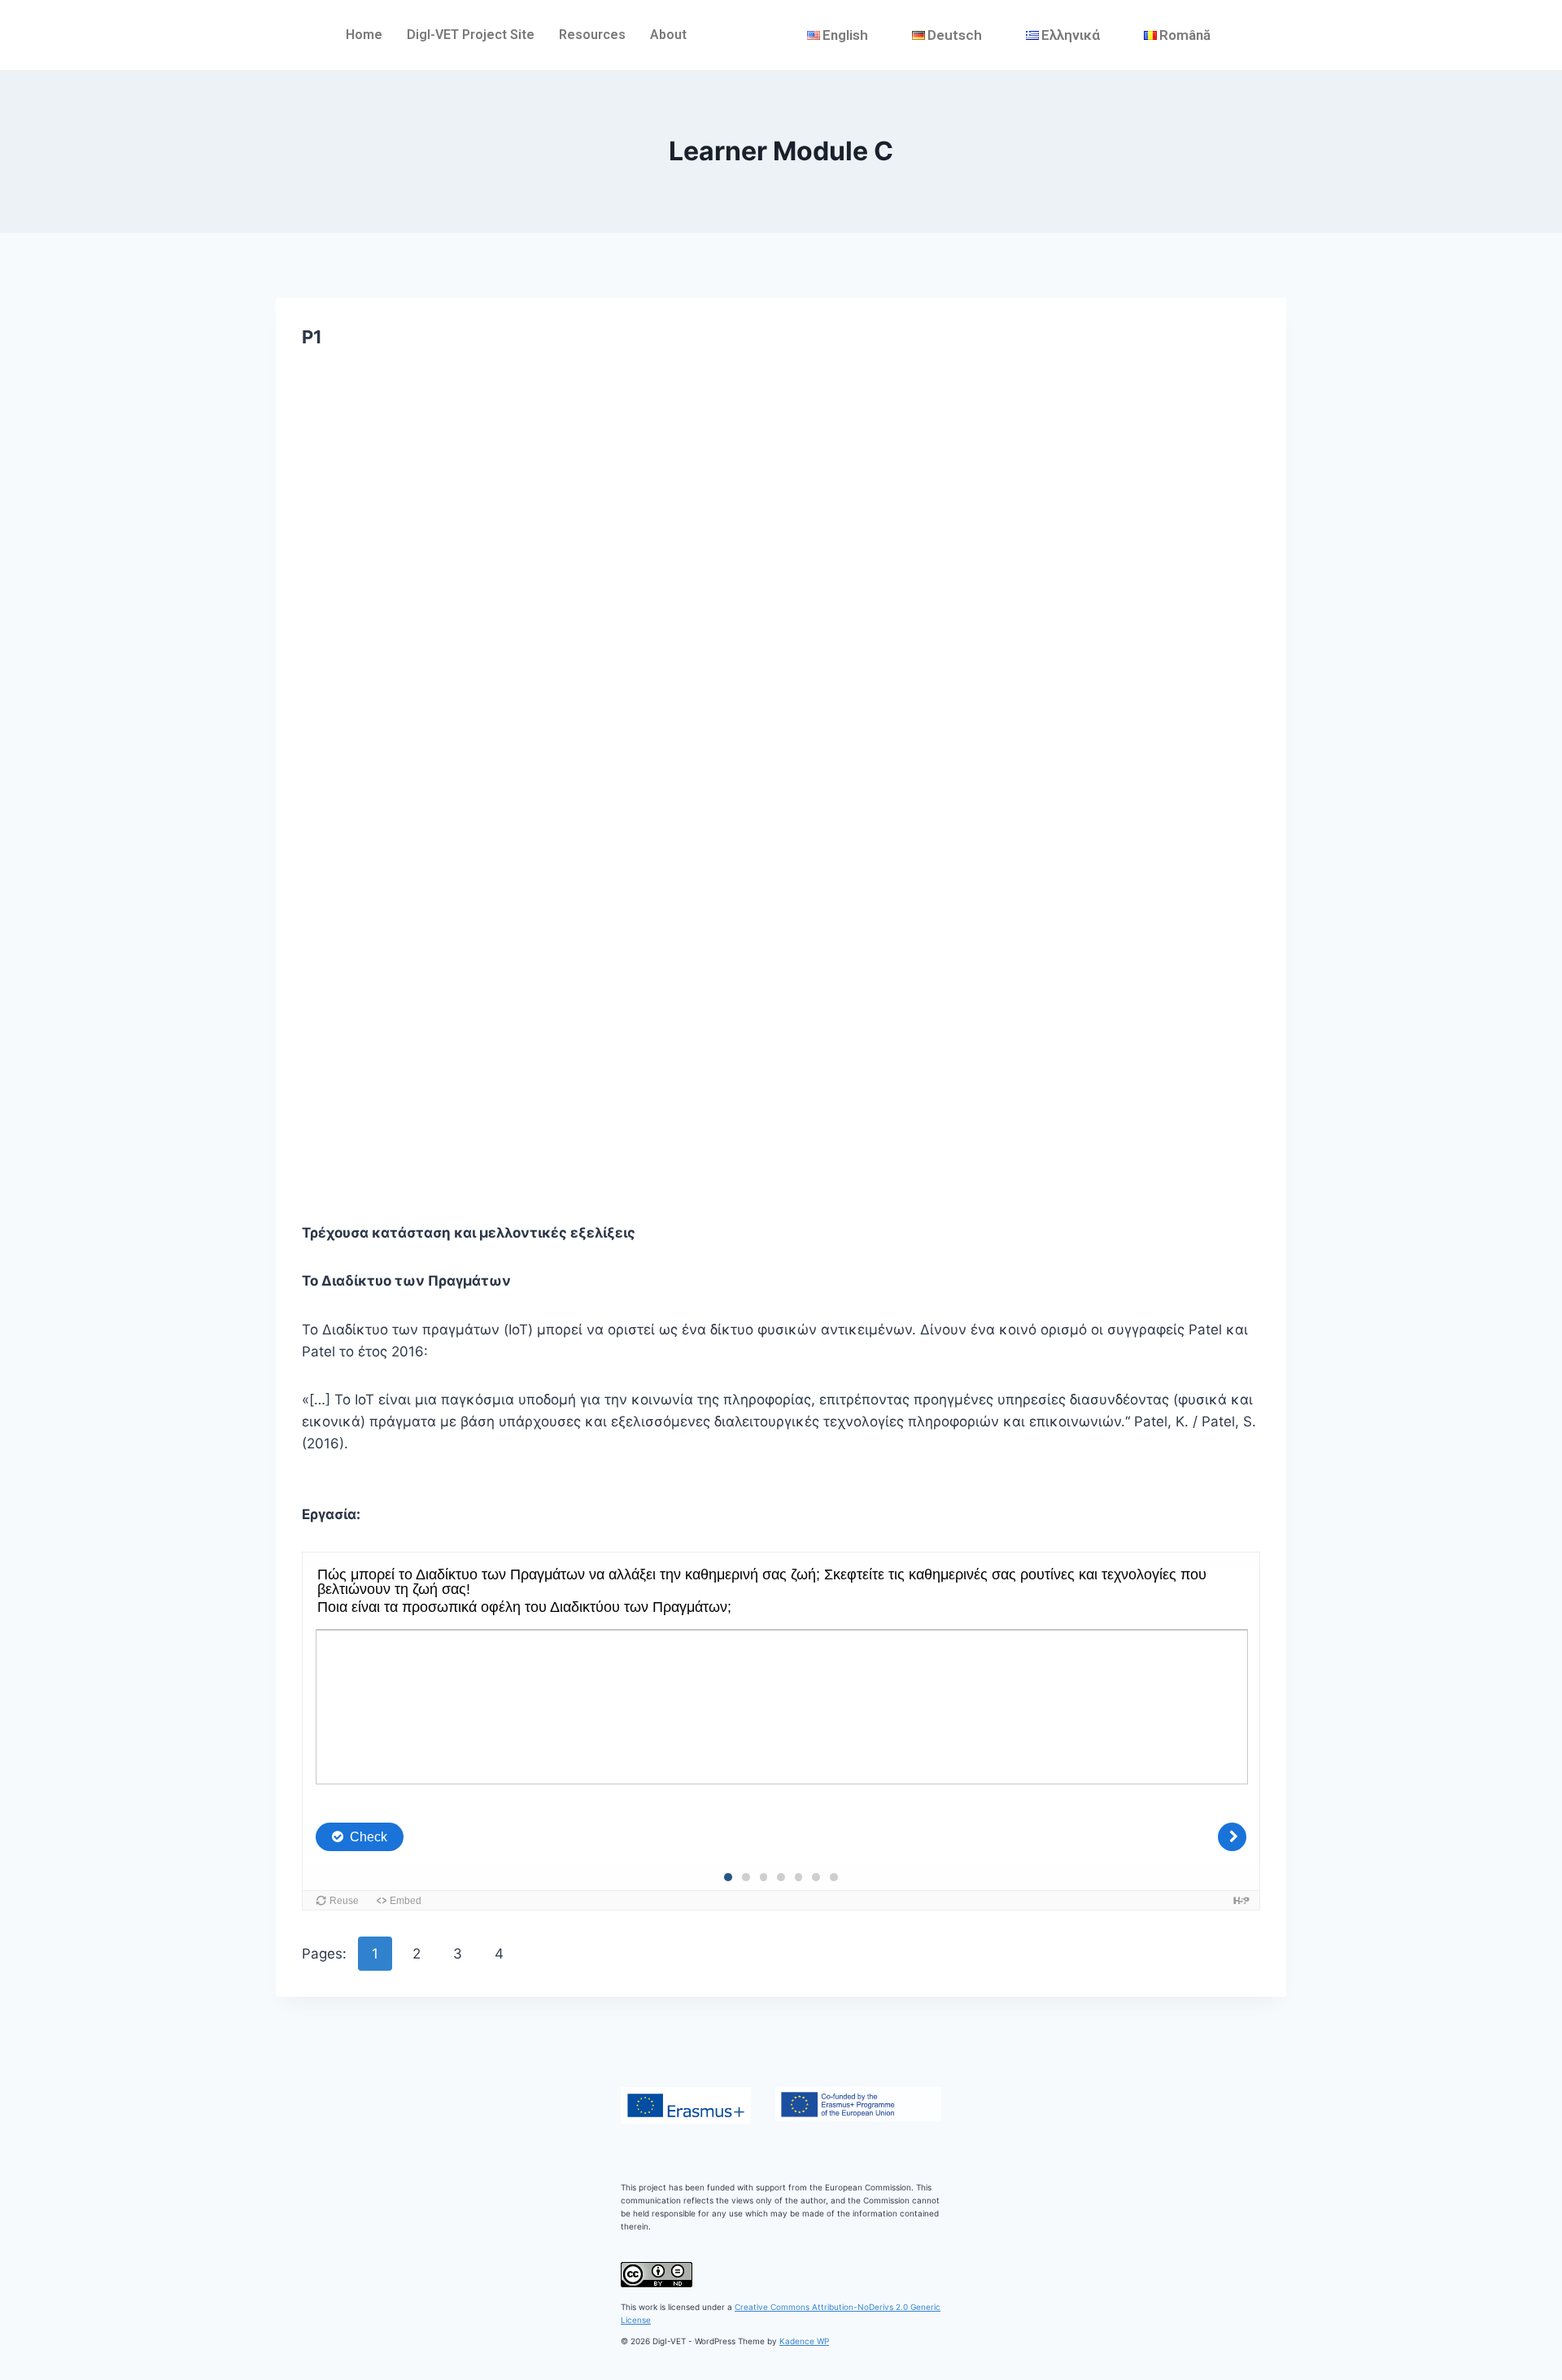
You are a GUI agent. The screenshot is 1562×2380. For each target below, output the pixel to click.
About (668, 35)
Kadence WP (804, 2341)
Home (364, 35)
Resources (592, 35)
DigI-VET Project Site (471, 35)
